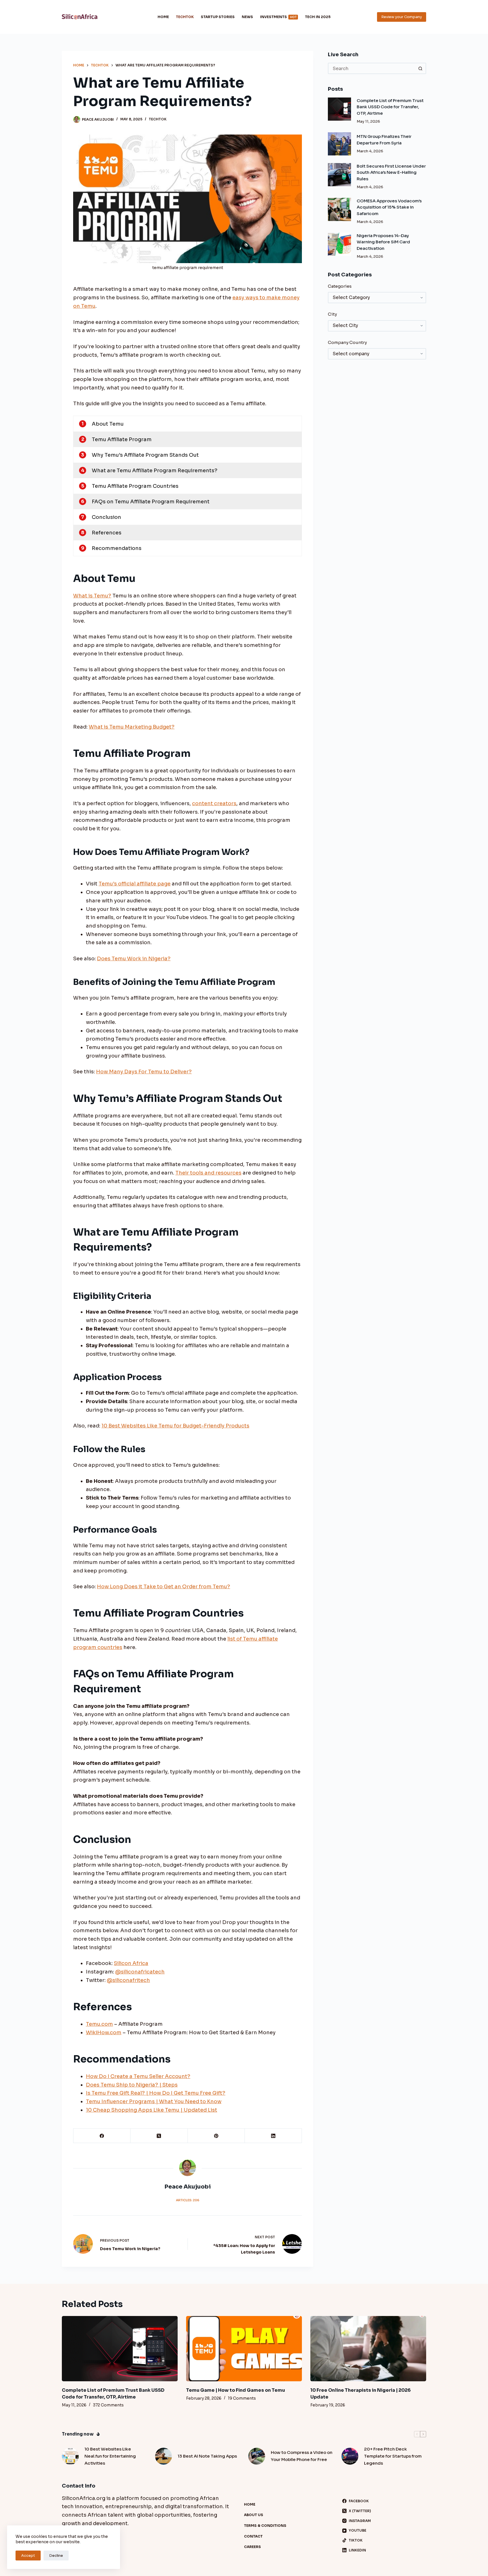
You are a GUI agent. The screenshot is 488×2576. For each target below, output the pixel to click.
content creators (214, 803)
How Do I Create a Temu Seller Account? (138, 2076)
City (332, 314)
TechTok (185, 17)
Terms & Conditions (265, 2526)
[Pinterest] (216, 2136)
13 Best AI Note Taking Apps (207, 2456)
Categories (340, 286)
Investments (278, 17)
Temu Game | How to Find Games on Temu (236, 2390)
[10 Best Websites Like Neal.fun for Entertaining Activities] (70, 2456)
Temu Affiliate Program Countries (135, 486)
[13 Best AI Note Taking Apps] (164, 2456)
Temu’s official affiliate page (135, 884)
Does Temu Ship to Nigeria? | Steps (132, 2085)
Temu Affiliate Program (122, 439)
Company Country (347, 342)
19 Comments (242, 2398)
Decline (56, 2556)
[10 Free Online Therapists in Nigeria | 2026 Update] (368, 2349)
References (107, 533)
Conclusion (106, 517)
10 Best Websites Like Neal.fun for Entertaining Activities (110, 2456)
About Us (254, 2515)
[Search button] (421, 68)
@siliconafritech (128, 1980)
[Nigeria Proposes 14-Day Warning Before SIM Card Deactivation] (339, 244)
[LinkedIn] (273, 2136)
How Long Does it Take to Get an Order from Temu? (164, 1587)
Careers (252, 2547)
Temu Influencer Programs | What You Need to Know (154, 2101)
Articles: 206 (188, 2200)
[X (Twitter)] (159, 2136)
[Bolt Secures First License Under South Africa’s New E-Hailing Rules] (339, 175)
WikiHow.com (104, 2033)
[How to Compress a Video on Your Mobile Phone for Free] (257, 2456)
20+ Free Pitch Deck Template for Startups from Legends (393, 2456)
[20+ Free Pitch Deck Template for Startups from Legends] (350, 2456)
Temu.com (99, 2024)
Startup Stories (218, 17)
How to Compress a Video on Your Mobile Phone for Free (302, 2456)
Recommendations (117, 548)
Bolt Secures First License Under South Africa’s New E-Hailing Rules (391, 172)
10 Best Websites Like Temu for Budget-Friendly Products (175, 1426)
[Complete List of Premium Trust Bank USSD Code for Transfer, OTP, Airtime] (339, 109)
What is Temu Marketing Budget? (132, 727)
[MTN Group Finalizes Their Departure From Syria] (339, 144)
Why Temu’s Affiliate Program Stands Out (145, 455)
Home (163, 17)
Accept (28, 2556)
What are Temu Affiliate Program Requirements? (155, 471)
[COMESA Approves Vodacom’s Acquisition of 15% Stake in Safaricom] (339, 209)
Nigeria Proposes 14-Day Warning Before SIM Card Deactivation (383, 242)
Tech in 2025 (318, 17)
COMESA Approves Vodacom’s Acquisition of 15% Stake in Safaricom (389, 207)
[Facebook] (102, 2136)
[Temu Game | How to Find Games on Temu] (244, 2349)
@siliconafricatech (140, 1972)
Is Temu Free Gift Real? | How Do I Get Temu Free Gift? (156, 2093)
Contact (253, 2536)
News (247, 17)
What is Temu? (92, 596)
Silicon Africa (131, 1963)
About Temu (108, 424)
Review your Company (402, 17)
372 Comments (108, 2405)
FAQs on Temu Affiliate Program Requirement (151, 502)
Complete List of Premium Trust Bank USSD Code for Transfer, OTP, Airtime (390, 107)
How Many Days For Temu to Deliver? (144, 1072)
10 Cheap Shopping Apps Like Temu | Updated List (152, 2110)
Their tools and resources (208, 1173)
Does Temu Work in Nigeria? (134, 959)
